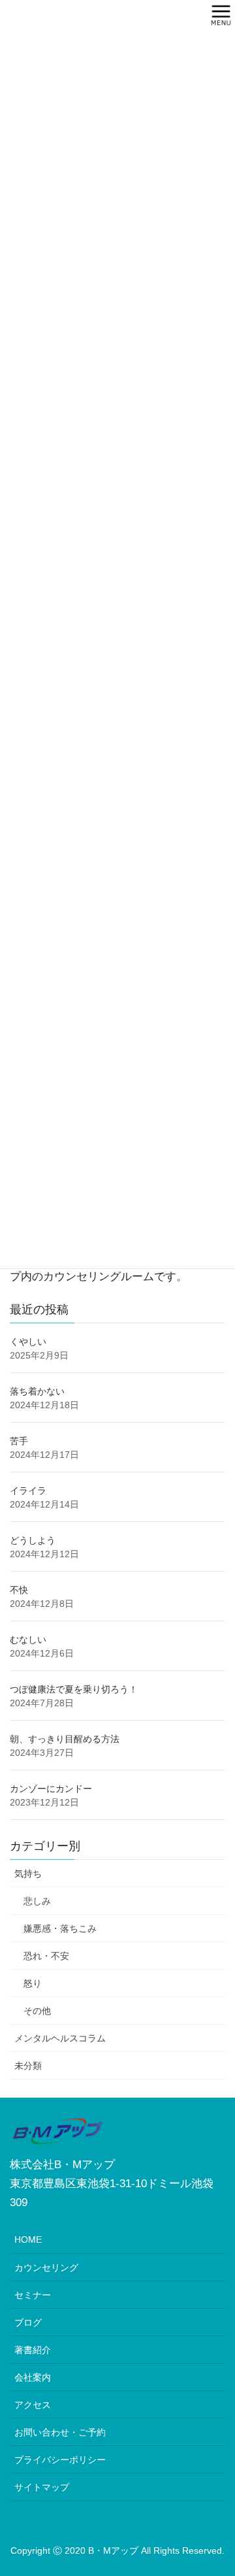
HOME (28, 2239)
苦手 (19, 1441)
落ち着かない (37, 1391)
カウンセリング (46, 2268)
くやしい (28, 1342)
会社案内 (33, 2377)
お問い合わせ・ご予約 (60, 2432)
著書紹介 (33, 2350)
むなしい (28, 1640)
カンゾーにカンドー (51, 1789)
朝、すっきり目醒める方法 (65, 1739)
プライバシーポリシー (60, 2460)
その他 (37, 2011)
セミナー (33, 2295)
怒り (33, 1983)
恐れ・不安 (46, 1956)
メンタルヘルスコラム (60, 2038)
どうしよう (33, 1540)
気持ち (28, 1874)
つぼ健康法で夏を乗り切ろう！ (74, 1689)
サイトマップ (42, 2487)
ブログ (28, 2322)
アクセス (33, 2405)
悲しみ (37, 1901)
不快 (19, 1590)
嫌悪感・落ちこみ (60, 1928)
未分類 (28, 2066)
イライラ (28, 1491)
